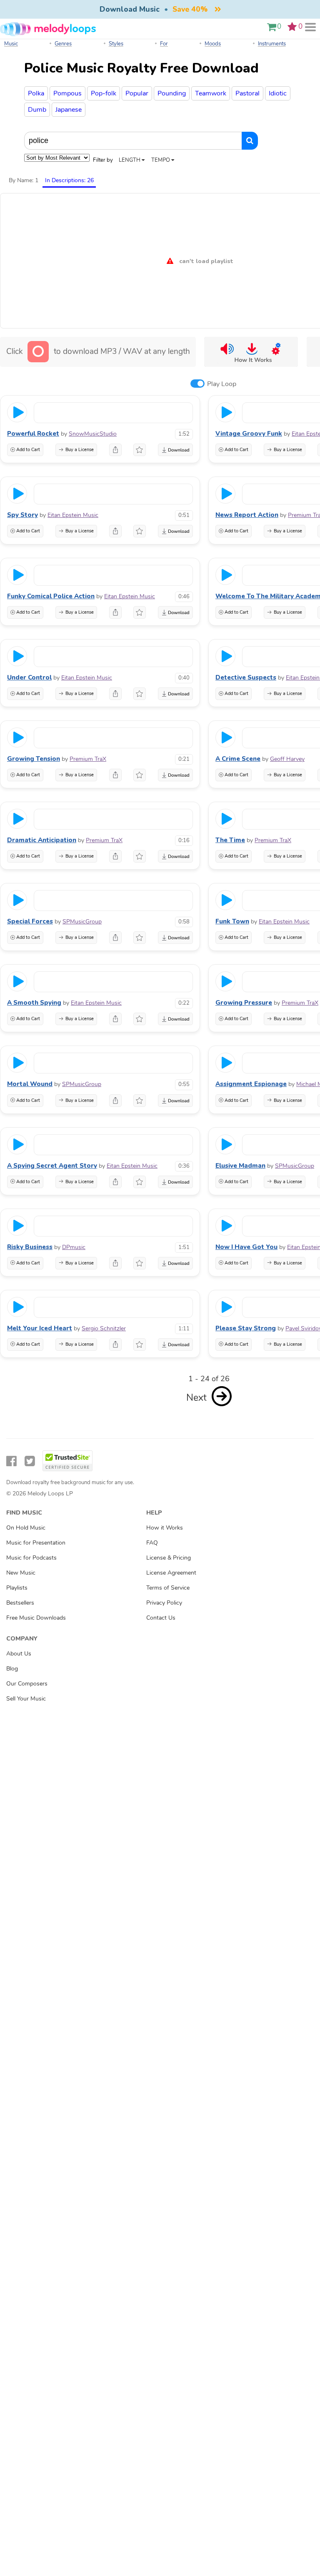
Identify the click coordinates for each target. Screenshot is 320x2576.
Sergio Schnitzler (104, 1328)
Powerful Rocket (33, 434)
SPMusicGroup (82, 922)
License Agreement (171, 1573)
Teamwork (211, 93)
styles (116, 44)
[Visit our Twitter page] (30, 1461)
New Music (21, 1573)
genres (63, 44)
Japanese (69, 110)
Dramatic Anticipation (42, 840)
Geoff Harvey (287, 759)
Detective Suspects (246, 677)
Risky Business (30, 1247)
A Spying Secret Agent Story (52, 1166)
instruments (272, 44)
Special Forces (30, 921)
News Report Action (247, 515)
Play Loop (222, 384)
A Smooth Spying (34, 1003)
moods (213, 44)
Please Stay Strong (246, 1328)
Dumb (37, 110)
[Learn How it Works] (251, 352)
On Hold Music (26, 1528)
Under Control (29, 677)
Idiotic (278, 93)
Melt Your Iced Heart (40, 1328)
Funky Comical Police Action (51, 596)
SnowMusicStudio (93, 434)
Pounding (172, 93)
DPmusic (74, 1247)
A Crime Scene (238, 759)
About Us (19, 1653)
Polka (36, 93)
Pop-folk (104, 93)
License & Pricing (169, 1558)
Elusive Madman (240, 1166)
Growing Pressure (244, 1003)
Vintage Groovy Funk (249, 434)
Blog (12, 1668)
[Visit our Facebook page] (11, 1461)
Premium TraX (88, 759)
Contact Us (161, 1618)
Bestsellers (20, 1603)
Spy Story (22, 515)
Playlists (17, 1588)
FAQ (152, 1543)
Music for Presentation (36, 1543)
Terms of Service (168, 1588)
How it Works (165, 1528)
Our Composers (27, 1683)
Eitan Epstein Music (73, 515)
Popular (137, 93)
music (11, 44)
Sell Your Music (26, 1698)
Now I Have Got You (246, 1247)
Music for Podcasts (31, 1558)
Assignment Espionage (251, 1084)
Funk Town (232, 921)
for (164, 44)
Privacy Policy (164, 1603)
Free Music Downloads (36, 1618)
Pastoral (247, 93)
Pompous (67, 93)
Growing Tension (34, 759)
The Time (230, 840)
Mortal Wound (30, 1084)
